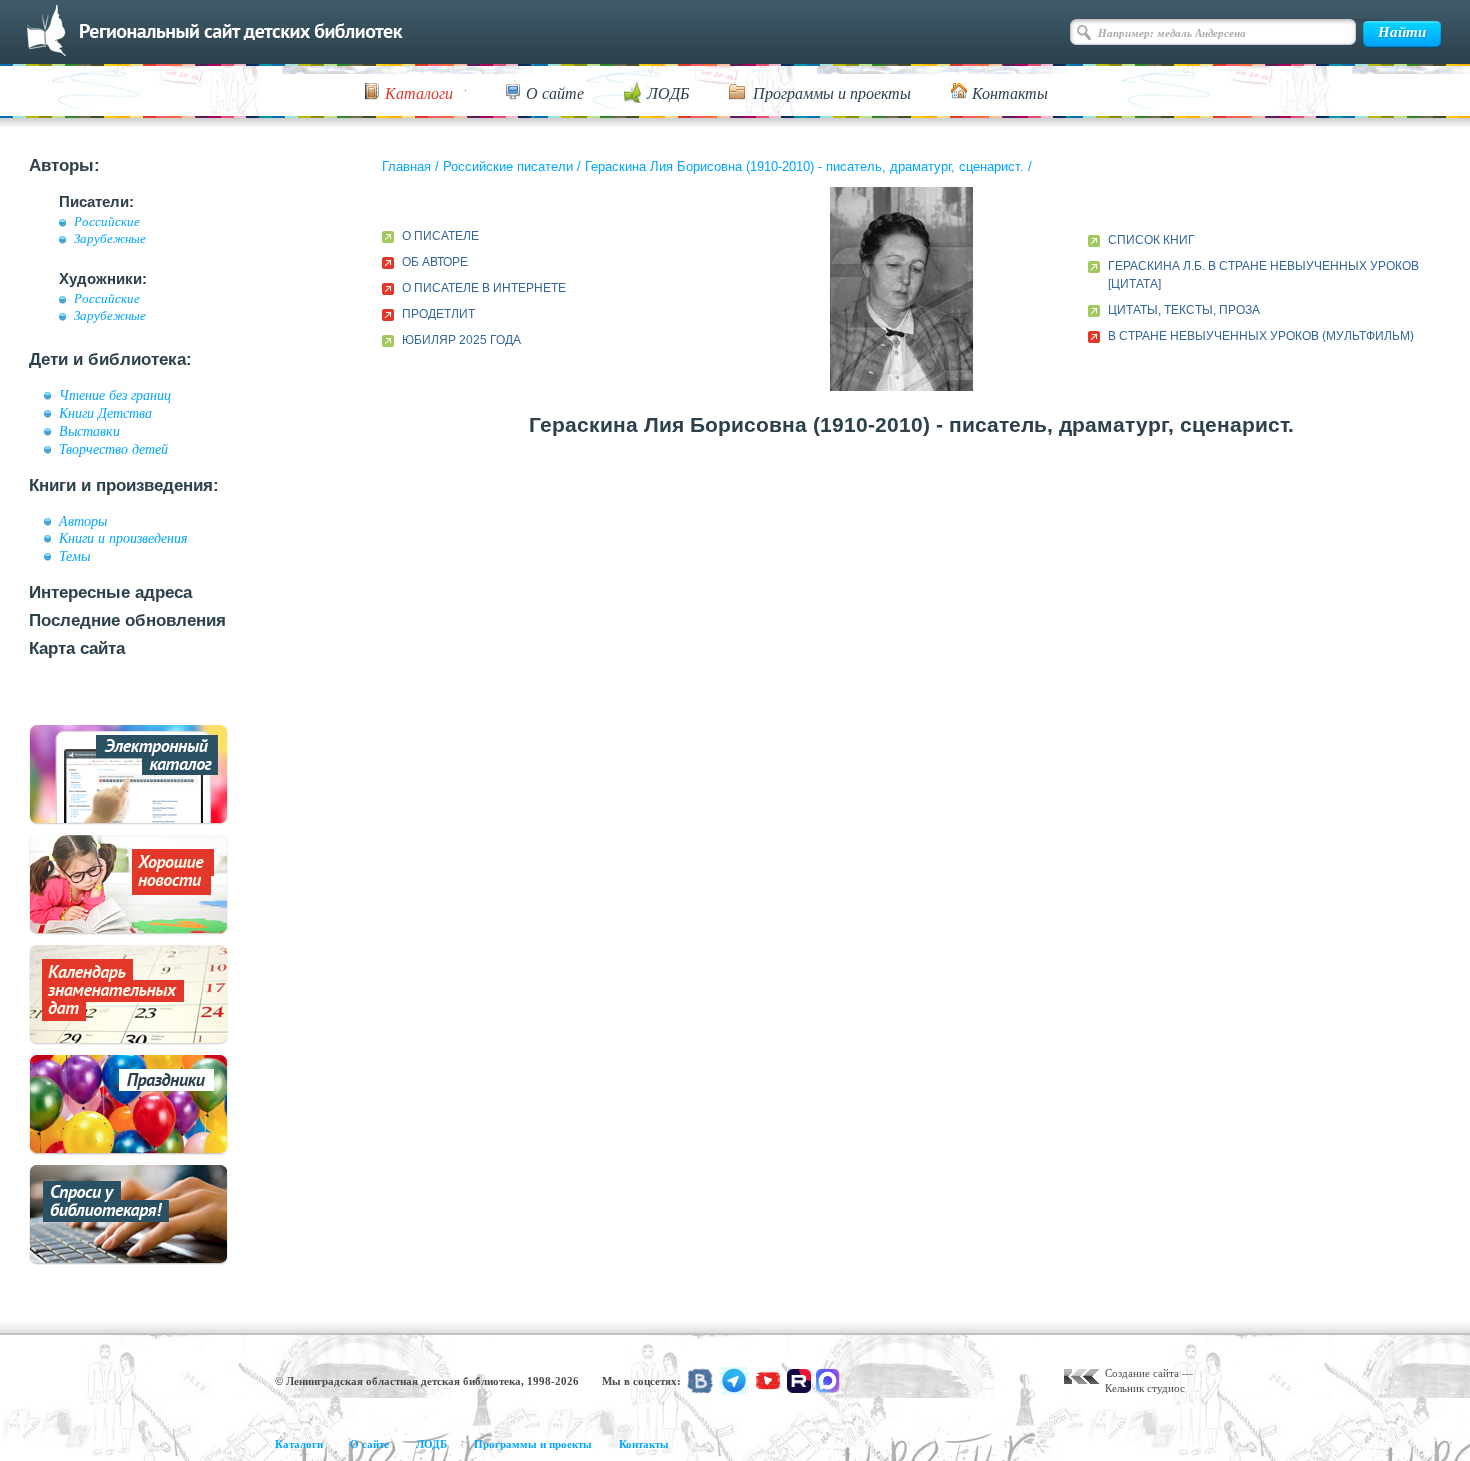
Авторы (83, 521)
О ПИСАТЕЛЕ (440, 236)
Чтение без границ (115, 395)
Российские (107, 222)
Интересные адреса (110, 592)
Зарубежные (110, 239)
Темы (74, 556)
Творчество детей (113, 449)
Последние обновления (127, 620)
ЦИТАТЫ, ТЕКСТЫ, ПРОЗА (1184, 310)
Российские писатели (508, 166)
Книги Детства (105, 413)
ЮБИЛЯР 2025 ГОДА (461, 340)
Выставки (89, 431)
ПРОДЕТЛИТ (438, 314)
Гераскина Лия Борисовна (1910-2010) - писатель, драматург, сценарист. (804, 166)
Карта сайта (77, 648)
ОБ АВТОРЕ (435, 262)
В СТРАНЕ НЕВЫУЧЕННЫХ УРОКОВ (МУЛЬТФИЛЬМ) (1261, 336)
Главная (406, 166)
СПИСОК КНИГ (1151, 240)
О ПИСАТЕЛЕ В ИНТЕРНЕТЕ (484, 288)
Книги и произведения (123, 538)
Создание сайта (1142, 1373)
